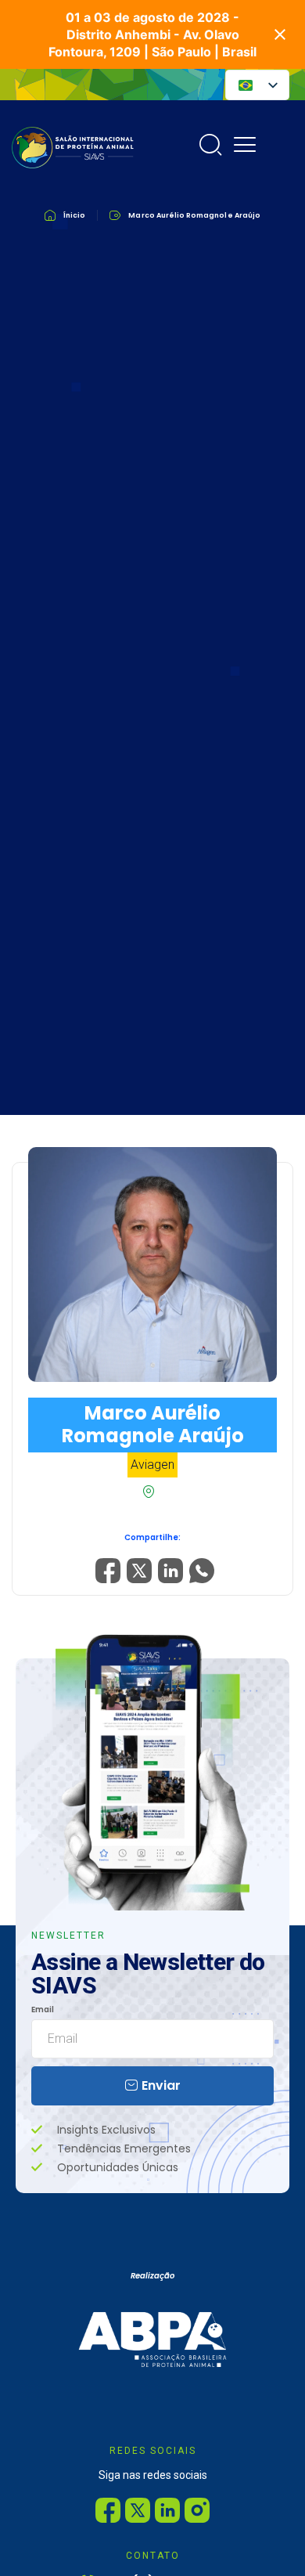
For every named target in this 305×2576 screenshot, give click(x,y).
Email (43, 2010)
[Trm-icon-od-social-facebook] (108, 2510)
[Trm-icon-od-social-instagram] (197, 2510)
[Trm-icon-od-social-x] (138, 2510)
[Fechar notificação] (280, 34)
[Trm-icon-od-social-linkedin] (167, 2510)
